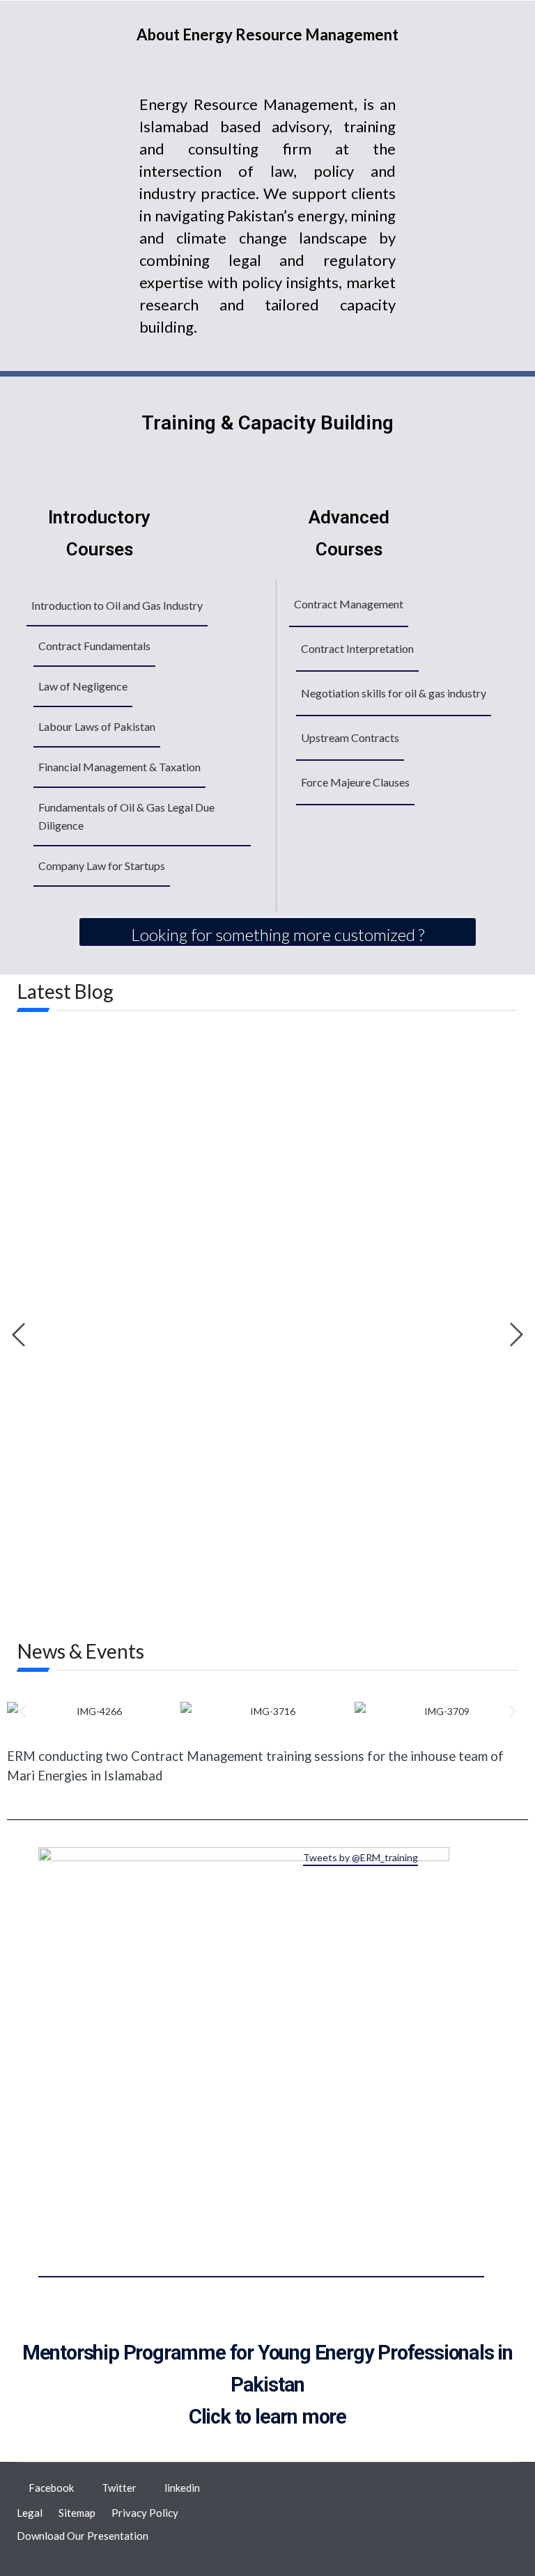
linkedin (182, 2488)
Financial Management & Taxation (119, 767)
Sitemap (77, 2513)
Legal (30, 2513)
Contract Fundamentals (94, 646)
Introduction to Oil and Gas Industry (117, 605)
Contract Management (349, 604)
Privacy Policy (145, 2513)
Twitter (119, 2488)
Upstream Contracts (350, 737)
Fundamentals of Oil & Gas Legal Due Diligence (126, 816)
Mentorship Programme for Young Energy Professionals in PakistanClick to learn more (267, 2385)
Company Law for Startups (102, 866)
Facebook (51, 2488)
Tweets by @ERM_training (360, 1857)
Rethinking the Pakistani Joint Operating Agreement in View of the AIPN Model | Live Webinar (252, 1569)
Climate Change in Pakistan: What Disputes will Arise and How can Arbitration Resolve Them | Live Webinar (233, 1473)
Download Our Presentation (83, 2536)
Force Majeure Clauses (355, 782)
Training (46, 1502)
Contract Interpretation (357, 648)
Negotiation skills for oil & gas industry (394, 693)
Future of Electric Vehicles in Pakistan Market (171, 1287)
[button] (23, 1711)
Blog (38, 1307)
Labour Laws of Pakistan (97, 726)
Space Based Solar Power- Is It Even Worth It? (171, 1386)
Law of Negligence (83, 686)
